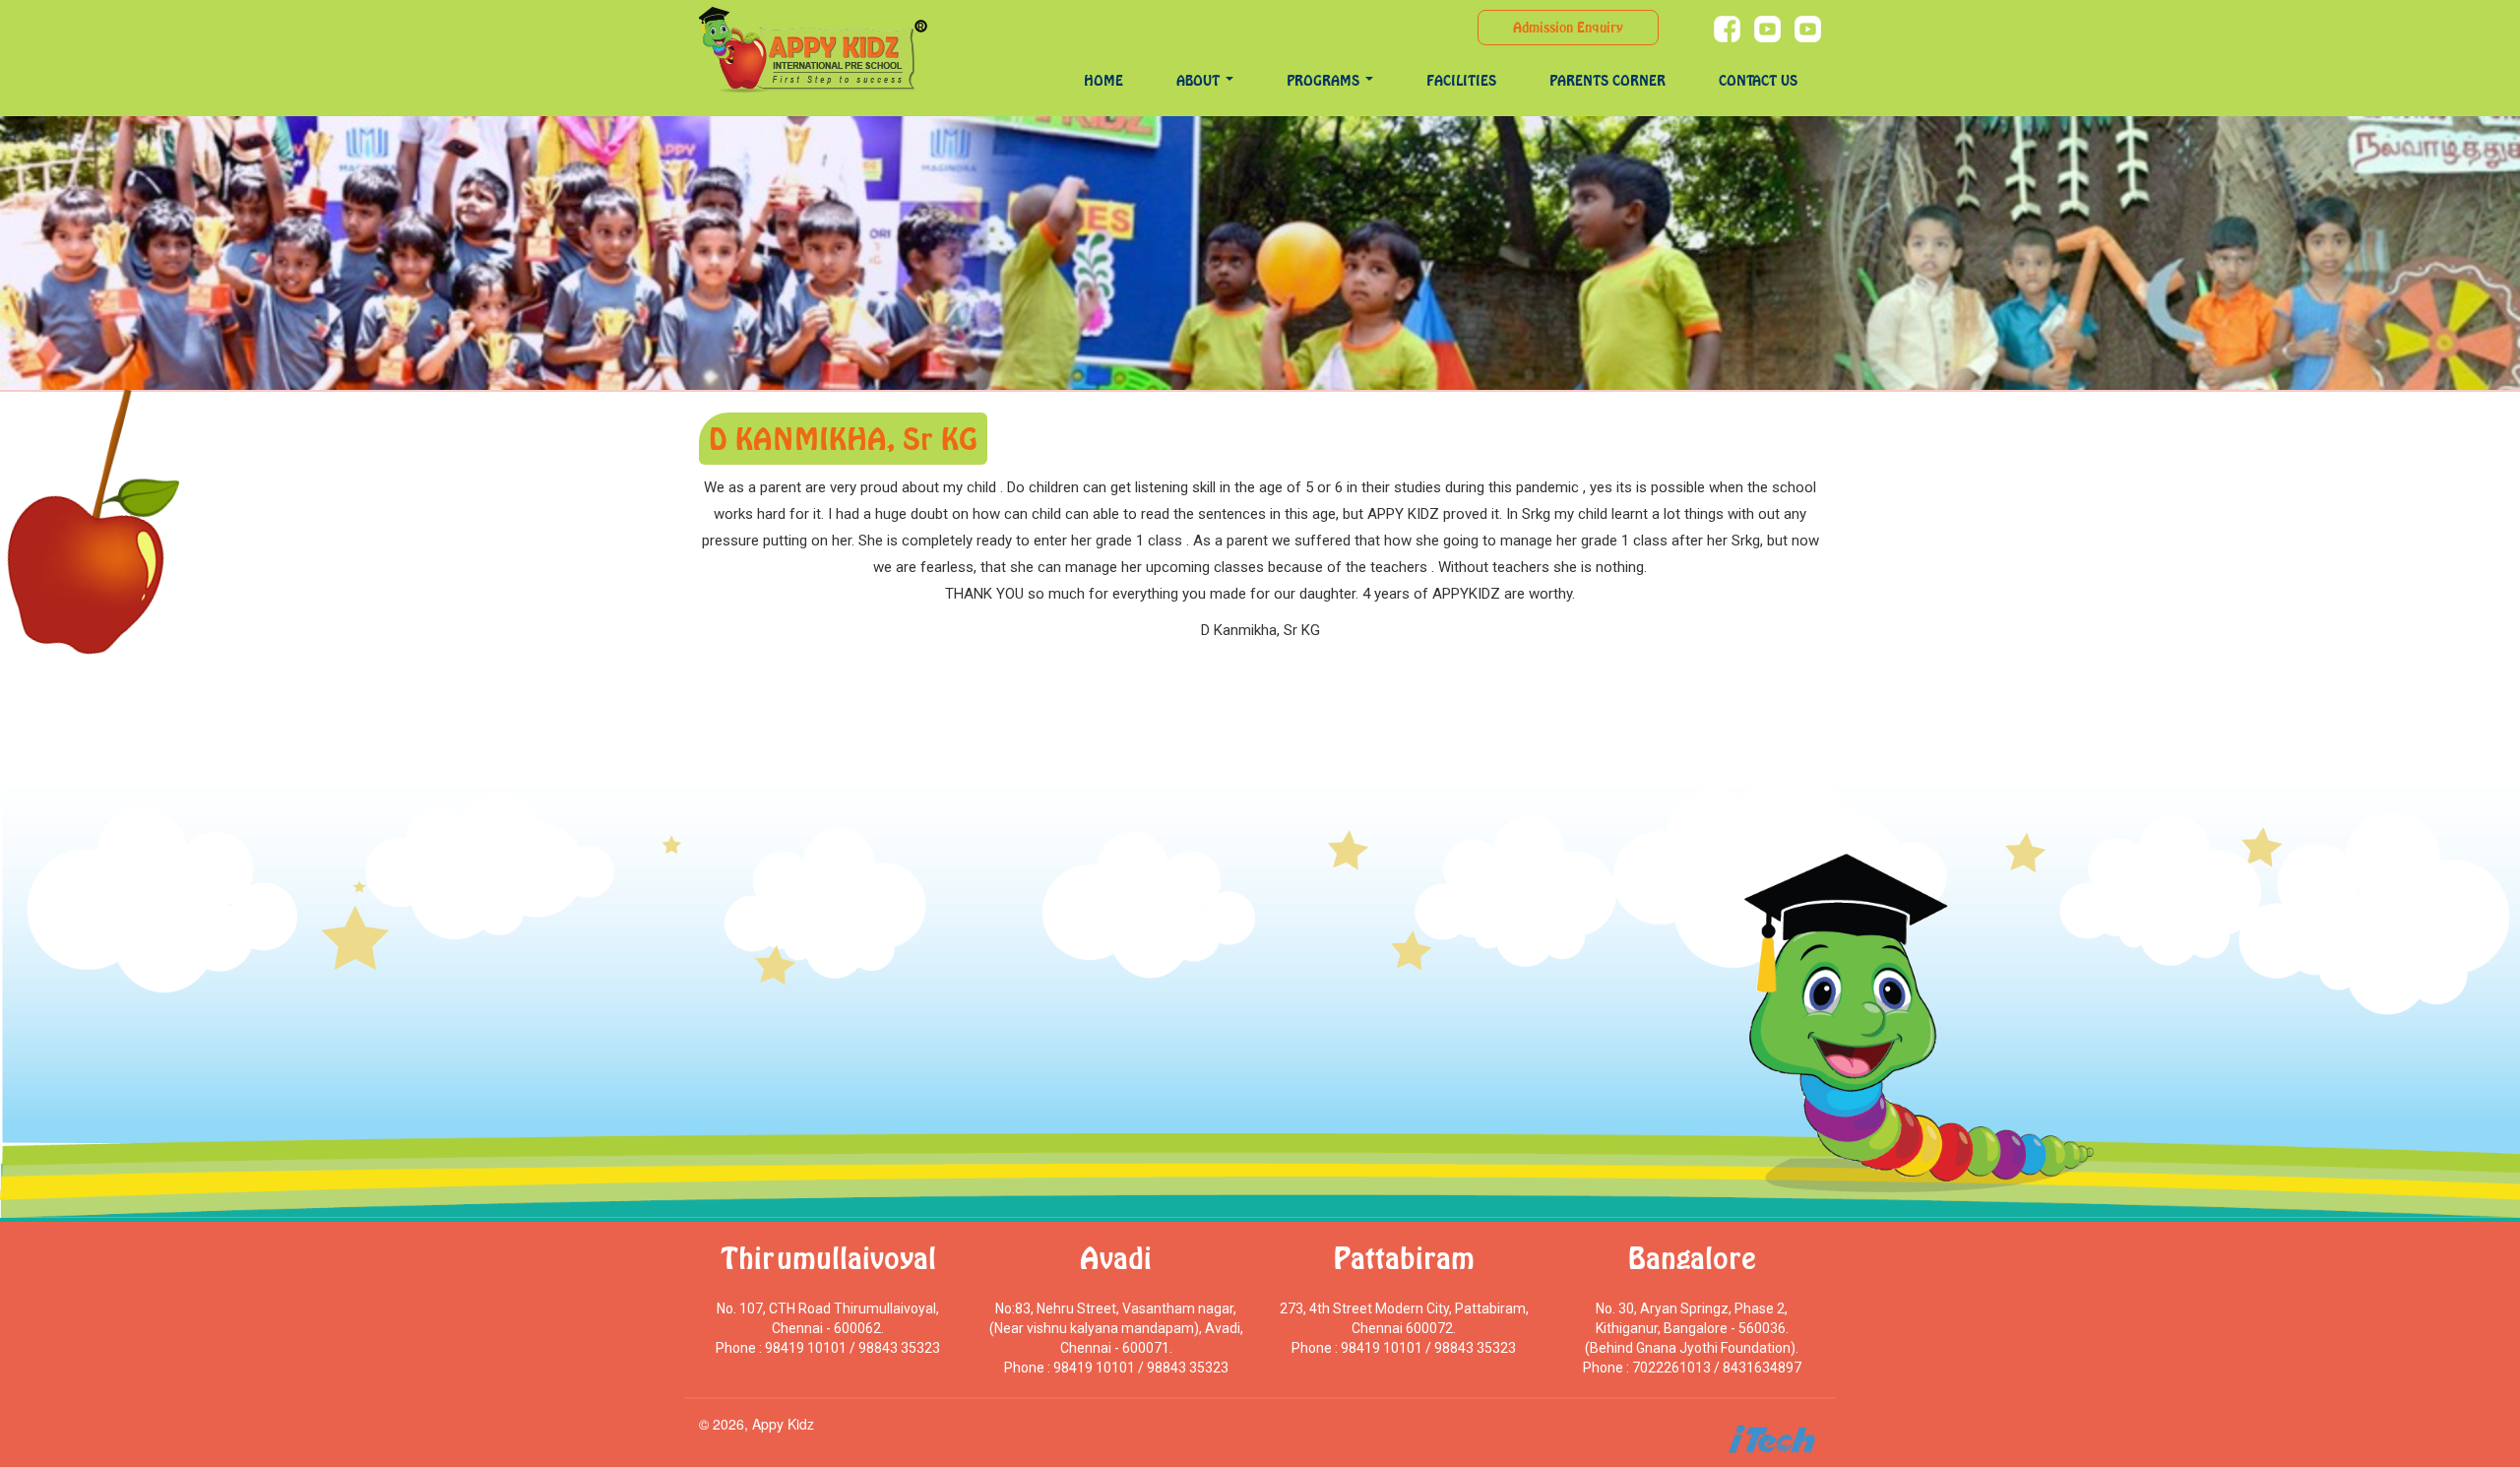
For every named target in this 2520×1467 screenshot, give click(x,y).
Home (1103, 80)
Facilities (1461, 80)
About (1200, 80)
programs (1325, 80)
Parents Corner (1607, 80)
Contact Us (1758, 80)
